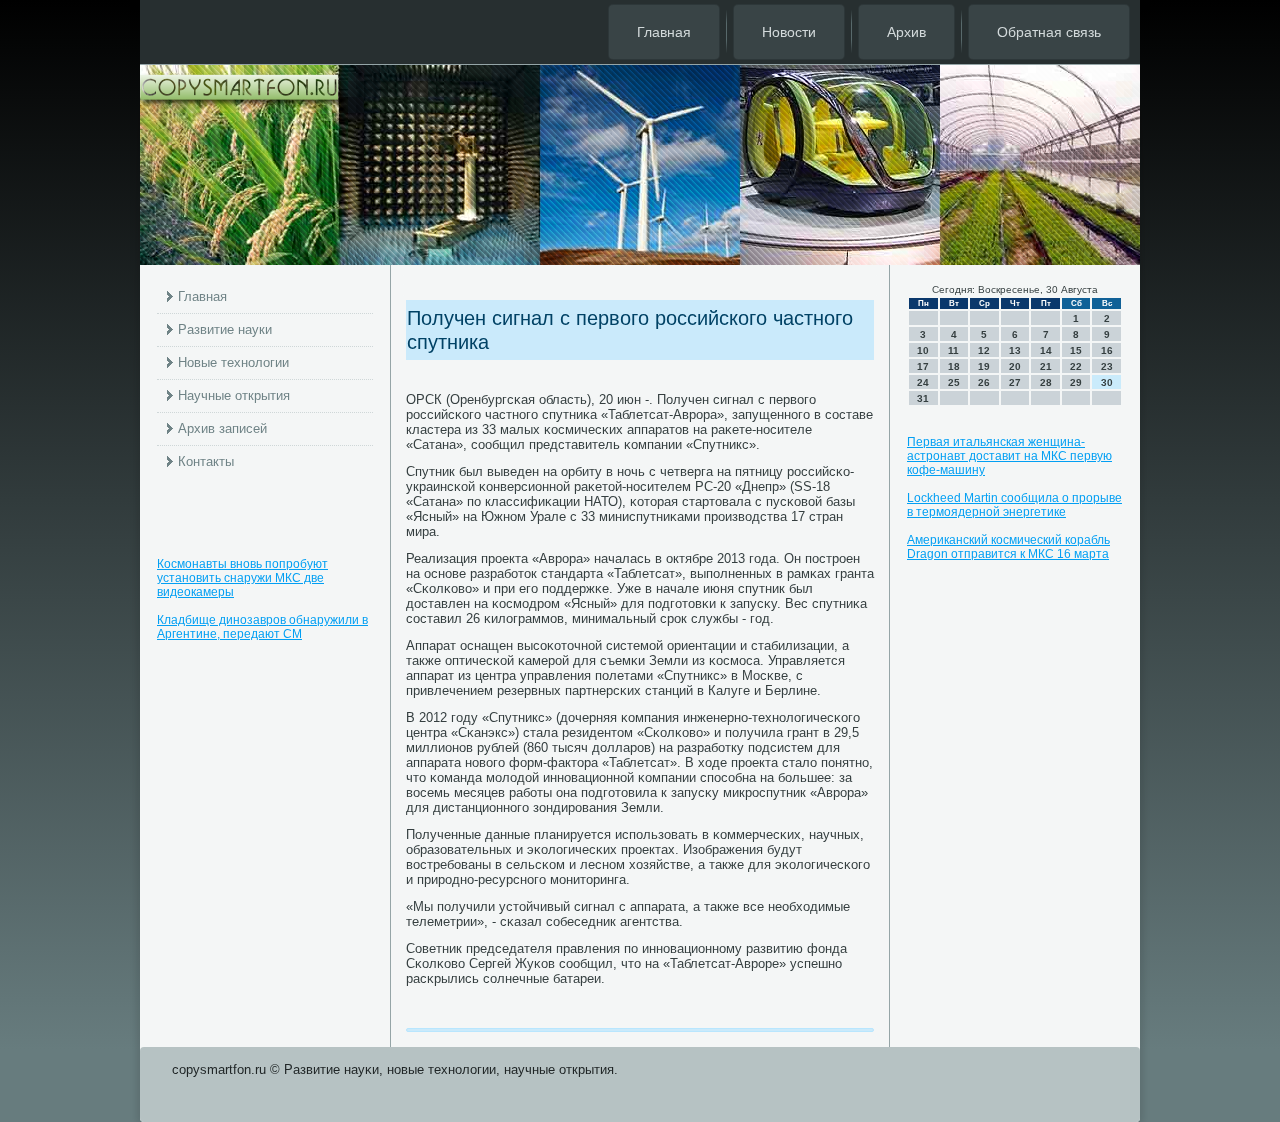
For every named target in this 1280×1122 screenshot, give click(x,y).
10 (923, 350)
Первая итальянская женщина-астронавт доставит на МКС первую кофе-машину (1009, 456)
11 (953, 350)
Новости (789, 32)
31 (923, 398)
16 (1107, 350)
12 (984, 350)
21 (1046, 366)
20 (1015, 366)
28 (1046, 382)
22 (1076, 366)
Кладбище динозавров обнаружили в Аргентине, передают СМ (262, 627)
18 (954, 366)
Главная (664, 32)
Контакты (206, 461)
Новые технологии (233, 362)
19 (984, 366)
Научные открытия (234, 395)
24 (923, 382)
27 (1015, 382)
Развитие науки (225, 329)
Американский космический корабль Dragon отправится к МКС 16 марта (1008, 547)
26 (984, 382)
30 (1107, 382)
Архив (906, 32)
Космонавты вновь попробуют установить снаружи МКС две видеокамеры (242, 578)
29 (1076, 382)
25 (954, 382)
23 (1107, 366)
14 (1046, 350)
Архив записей (222, 428)
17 (923, 366)
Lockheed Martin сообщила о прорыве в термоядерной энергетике (1014, 505)
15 (1076, 350)
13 (1015, 350)
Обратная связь (1049, 32)
